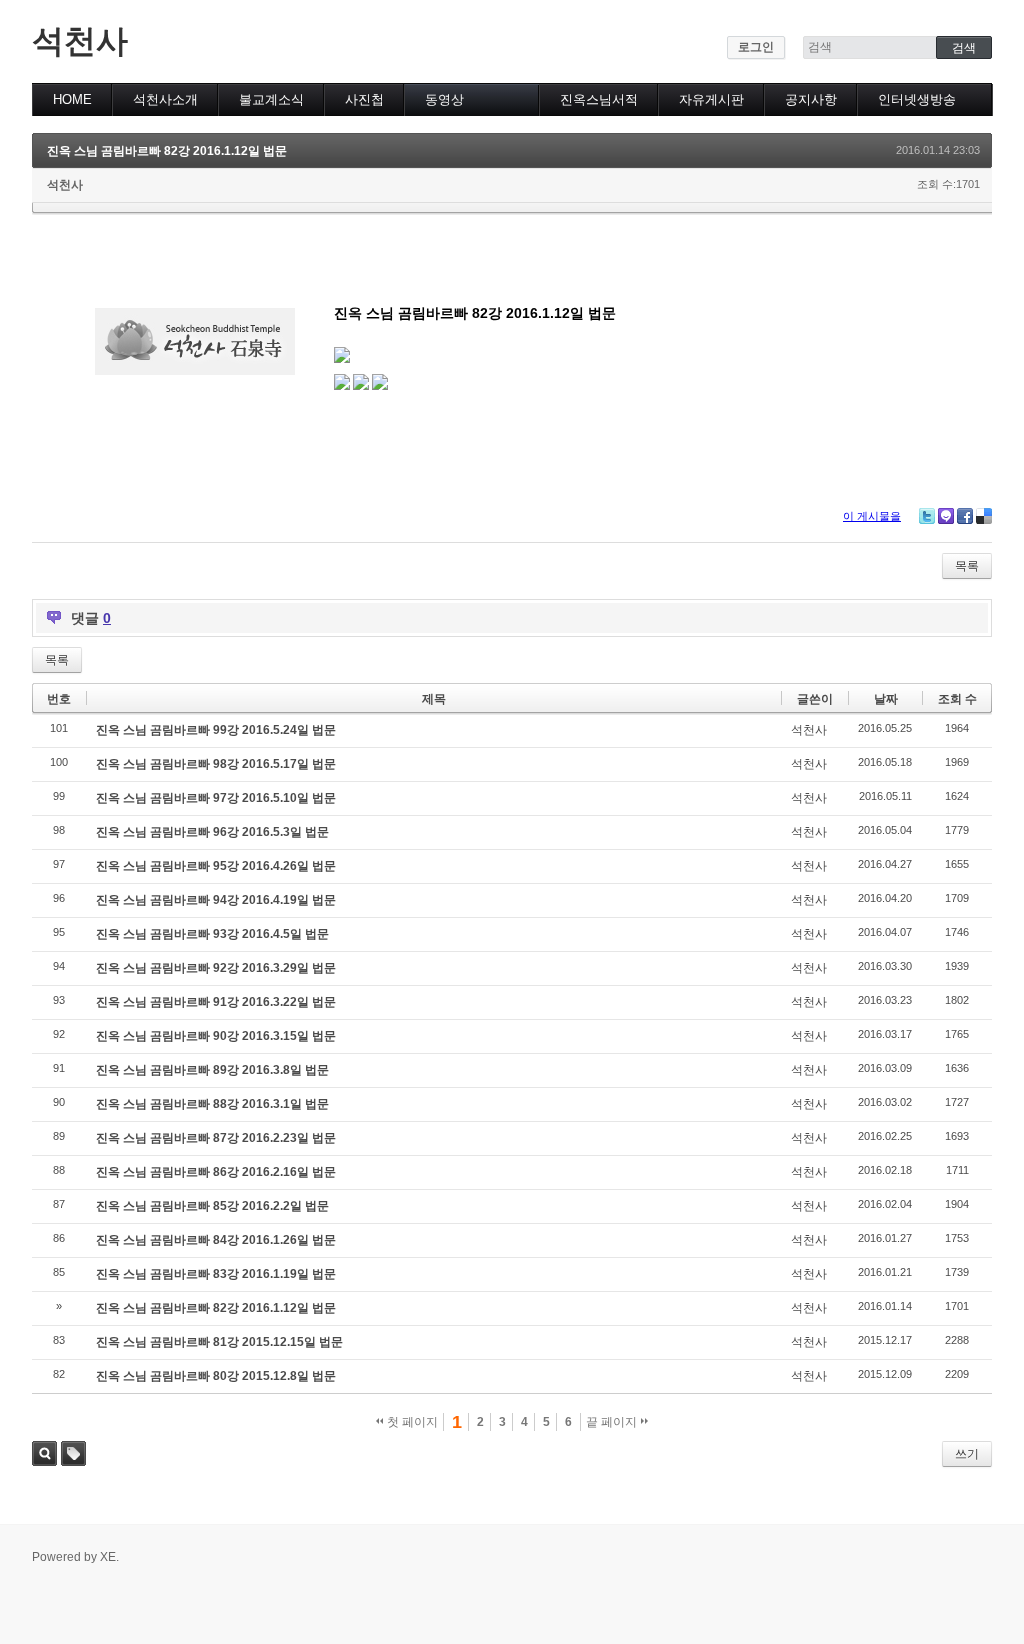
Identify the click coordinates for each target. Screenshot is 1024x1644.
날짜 (886, 699)
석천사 (80, 41)
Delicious (984, 516)
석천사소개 (165, 99)
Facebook (965, 516)
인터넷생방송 (917, 99)
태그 (73, 1453)
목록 (967, 566)
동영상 (444, 99)
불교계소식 (271, 99)
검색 (44, 1453)
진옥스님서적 (599, 99)
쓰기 (967, 1454)
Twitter (927, 516)
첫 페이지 (411, 1422)
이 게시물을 (872, 516)
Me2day (946, 516)
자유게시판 (711, 99)
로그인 (756, 47)
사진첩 (364, 99)
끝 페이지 (613, 1422)
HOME (72, 99)
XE (108, 1557)
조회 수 (957, 699)
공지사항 (811, 99)
